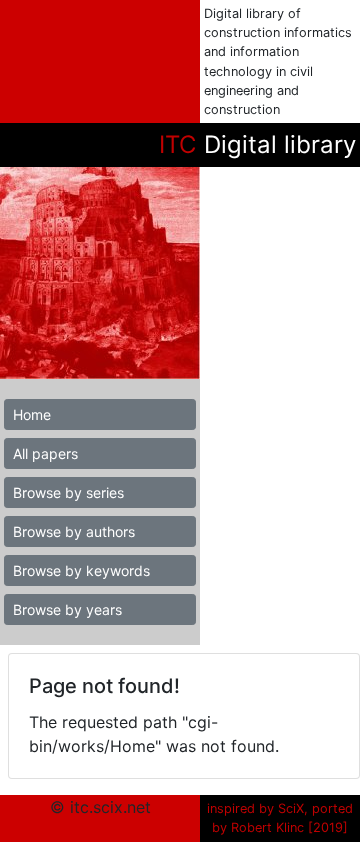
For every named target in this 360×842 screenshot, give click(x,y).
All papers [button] (45, 453)
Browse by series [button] (68, 492)
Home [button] (32, 414)
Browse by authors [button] (74, 531)
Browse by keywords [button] (81, 570)
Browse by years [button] (67, 609)
